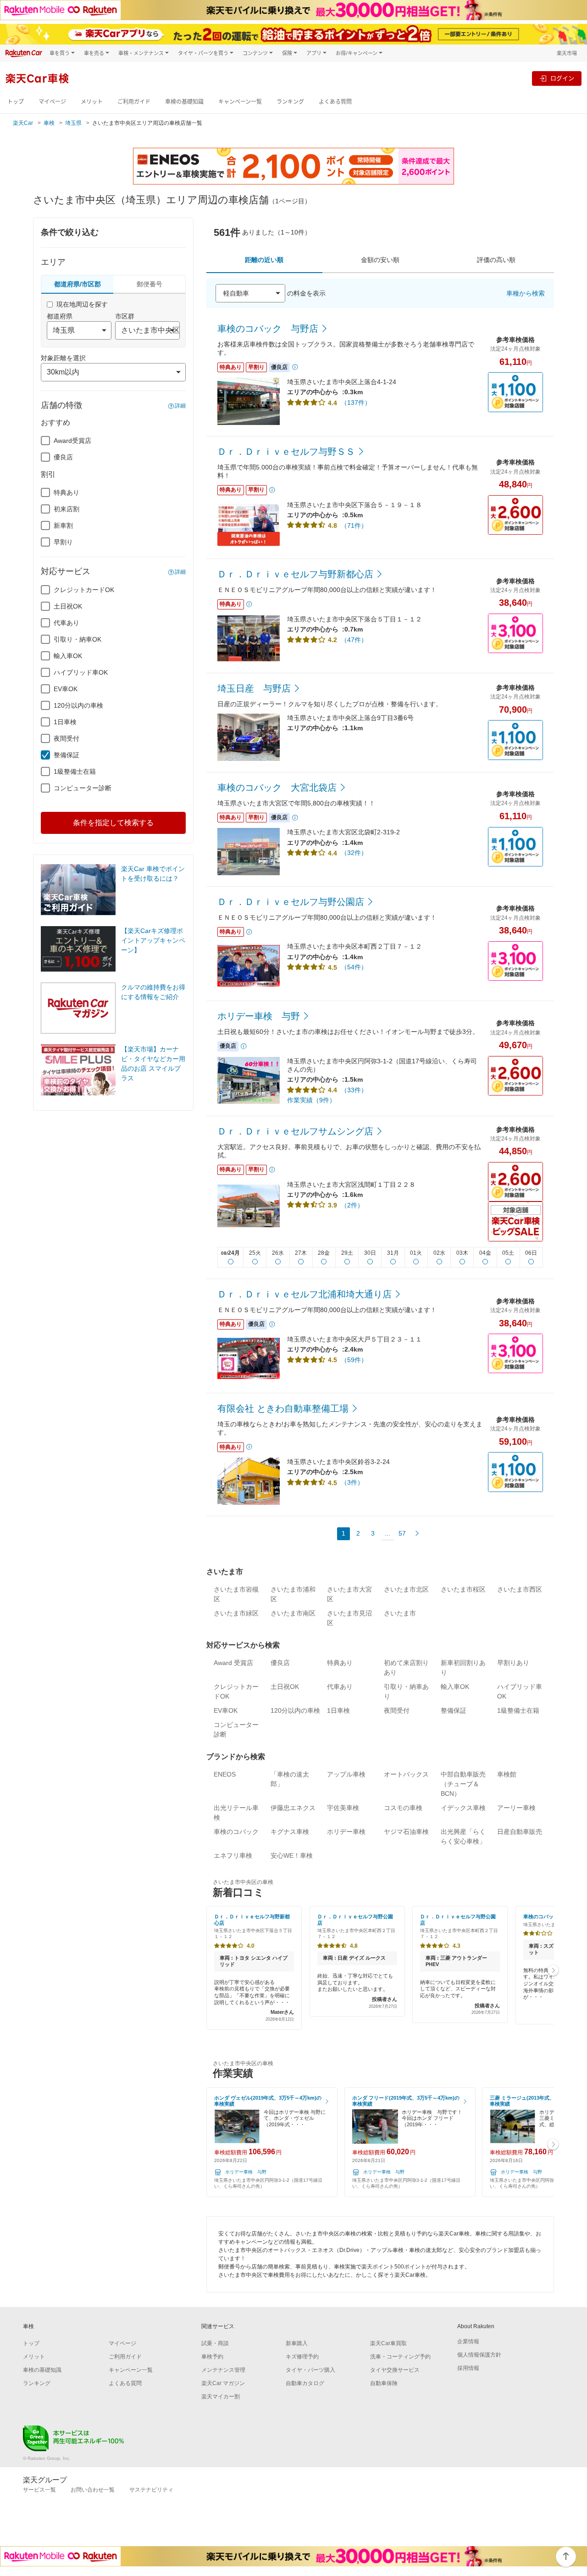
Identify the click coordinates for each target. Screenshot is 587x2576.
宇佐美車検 (343, 1808)
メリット (92, 102)
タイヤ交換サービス (395, 2370)
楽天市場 (567, 53)
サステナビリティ (151, 2490)
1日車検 (65, 722)
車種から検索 (526, 293)
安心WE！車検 (292, 1855)
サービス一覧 (39, 2490)
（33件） (354, 1090)
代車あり (66, 623)
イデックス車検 (463, 1808)
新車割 (63, 525)
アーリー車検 (516, 1808)
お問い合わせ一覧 (93, 2490)
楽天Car (23, 123)
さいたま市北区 (406, 1589)
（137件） (356, 402)
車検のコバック (236, 1832)
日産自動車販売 (520, 1832)
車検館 (507, 1774)
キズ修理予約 (302, 2357)
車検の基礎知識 (184, 102)
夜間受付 (66, 738)
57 (402, 1533)
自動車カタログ (305, 2383)
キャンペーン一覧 (240, 102)
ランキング (290, 102)
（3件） (352, 1482)
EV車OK (66, 689)
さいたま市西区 (520, 1589)
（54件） (354, 967)
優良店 (63, 457)
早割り (63, 542)
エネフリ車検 (233, 1855)
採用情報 (468, 2368)
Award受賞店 (72, 441)
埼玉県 (73, 123)
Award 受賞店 (233, 1663)
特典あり (66, 492)
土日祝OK (68, 606)
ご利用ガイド (134, 102)
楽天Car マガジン (223, 2383)
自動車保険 (384, 2383)
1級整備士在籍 (75, 771)
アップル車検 (346, 1774)
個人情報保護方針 (479, 2355)
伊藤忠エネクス (293, 1808)
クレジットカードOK (84, 590)
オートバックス (406, 1774)
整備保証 (66, 755)
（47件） (354, 640)
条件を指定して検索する (113, 823)
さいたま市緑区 (236, 1613)
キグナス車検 (290, 1832)
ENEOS (225, 1774)
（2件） (352, 1205)
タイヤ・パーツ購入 (310, 2370)
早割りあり (513, 1663)
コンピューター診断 (83, 788)
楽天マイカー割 (221, 2397)
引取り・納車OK (78, 639)
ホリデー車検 (346, 1832)
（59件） (354, 1360)
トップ (16, 102)
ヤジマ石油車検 (406, 1832)
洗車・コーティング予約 (400, 2357)
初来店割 (66, 509)
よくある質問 (335, 102)
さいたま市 (400, 1613)
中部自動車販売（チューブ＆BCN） (463, 1784)
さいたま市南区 (293, 1613)
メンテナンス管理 (223, 2370)
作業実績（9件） (311, 1100)
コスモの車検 (403, 1808)
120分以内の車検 (78, 705)
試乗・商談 (215, 2343)
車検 (49, 123)
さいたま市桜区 (463, 1589)
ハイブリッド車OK (81, 672)
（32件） (354, 853)
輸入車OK (68, 656)
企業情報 (468, 2341)
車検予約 (212, 2357)
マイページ (52, 102)
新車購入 (297, 2343)
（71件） (354, 525)
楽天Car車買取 (388, 2343)
